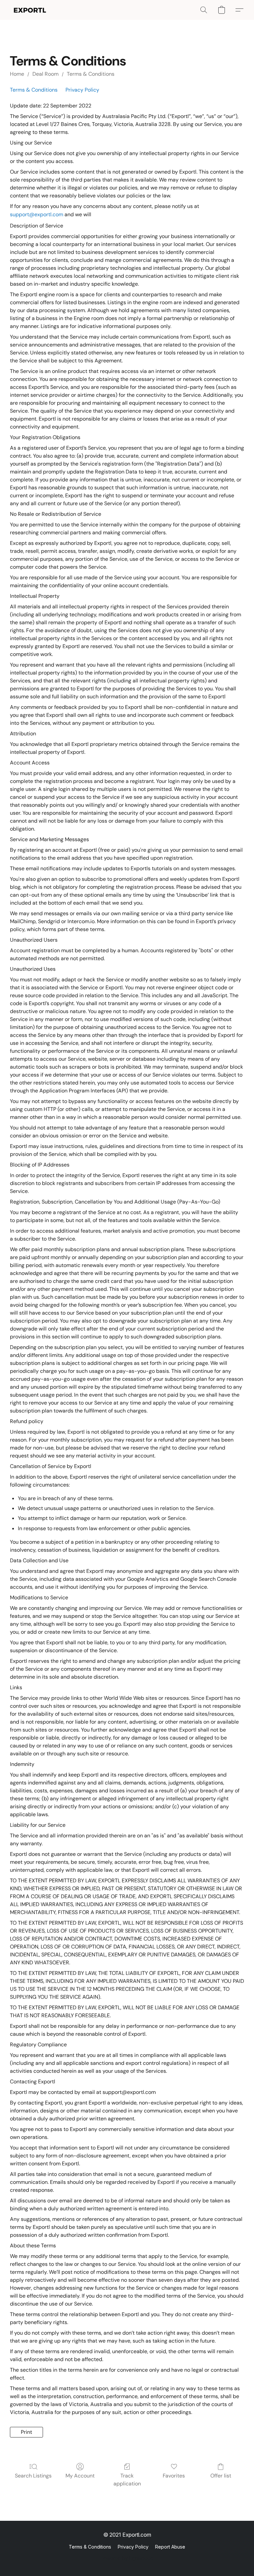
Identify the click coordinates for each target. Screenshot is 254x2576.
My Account (80, 2476)
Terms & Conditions (91, 74)
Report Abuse (170, 2547)
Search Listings (33, 2476)
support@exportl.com (37, 214)
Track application (127, 2480)
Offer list (221, 2476)
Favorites (174, 2476)
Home (17, 74)
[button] (44, 10)
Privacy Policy (82, 90)
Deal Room (45, 74)
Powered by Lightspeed (127, 2558)
